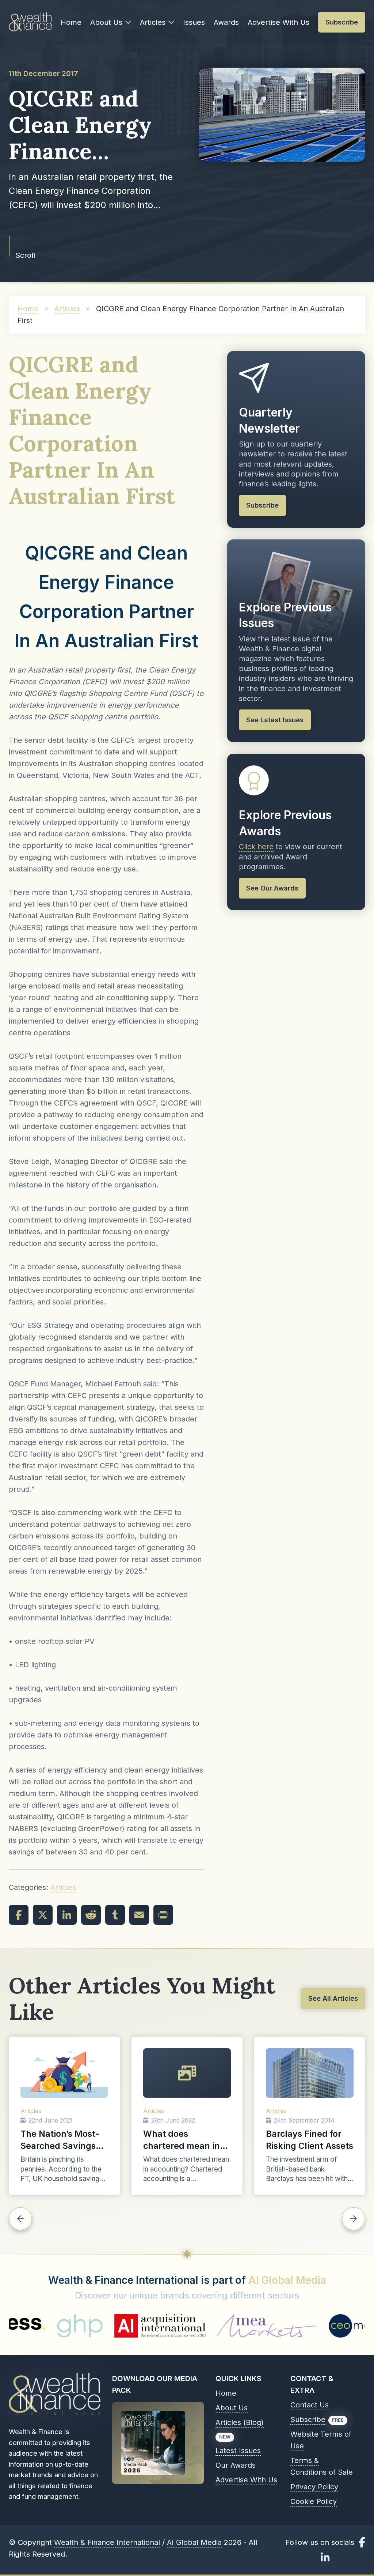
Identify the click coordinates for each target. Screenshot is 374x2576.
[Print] (163, 1915)
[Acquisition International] (62, 2326)
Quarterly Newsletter (269, 420)
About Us (106, 22)
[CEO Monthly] (265, 2326)
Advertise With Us (278, 22)
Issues (194, 22)
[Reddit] (91, 1915)
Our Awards (236, 2465)
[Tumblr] (115, 1915)
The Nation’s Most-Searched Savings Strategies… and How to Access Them (64, 2140)
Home (71, 22)
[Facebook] (19, 1915)
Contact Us (310, 2405)
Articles (153, 22)
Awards (226, 22)
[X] (43, 1915)
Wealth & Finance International (107, 2542)
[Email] (139, 1915)
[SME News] (333, 2326)
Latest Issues (238, 2451)
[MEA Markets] (170, 2326)
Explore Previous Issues (285, 615)
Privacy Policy (314, 2487)
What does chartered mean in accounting (182, 2140)
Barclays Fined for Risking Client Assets (310, 2140)
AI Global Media (287, 2280)
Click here (256, 847)
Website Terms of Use (321, 2440)
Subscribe (308, 2419)
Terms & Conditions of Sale (322, 2466)
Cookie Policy (314, 2501)
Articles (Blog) (240, 2422)
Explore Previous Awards (285, 823)
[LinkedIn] (67, 1915)
